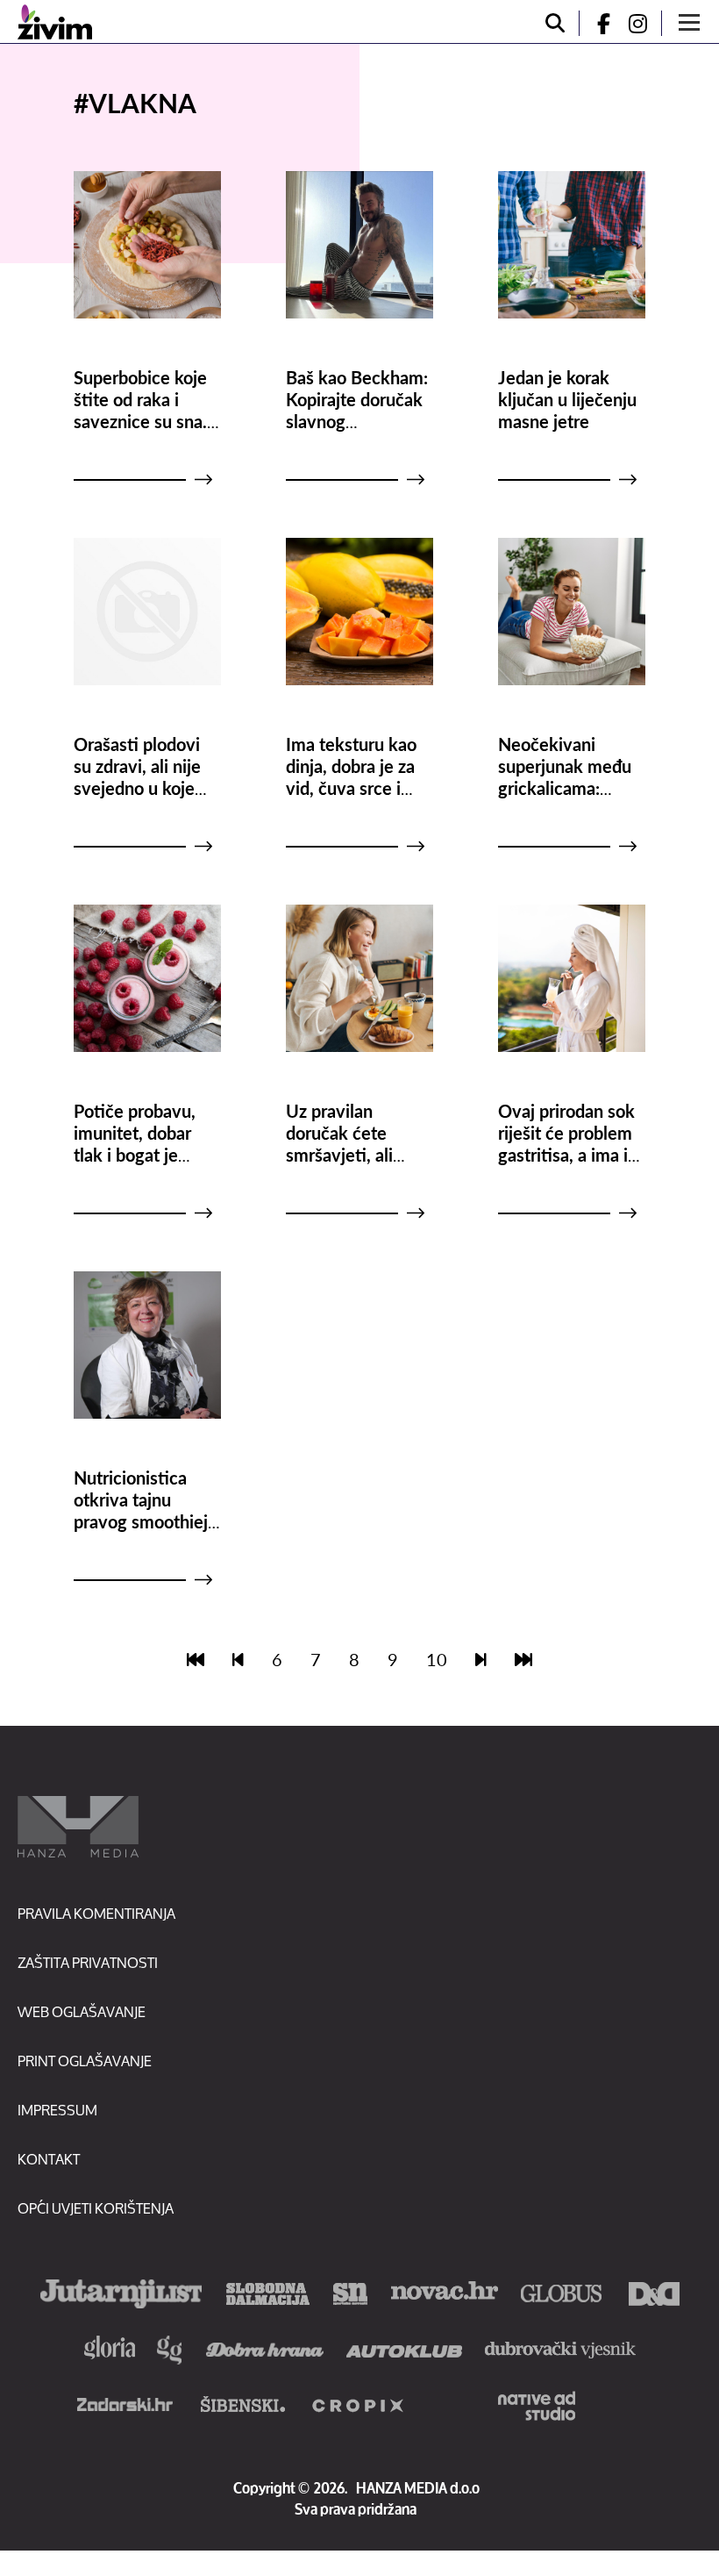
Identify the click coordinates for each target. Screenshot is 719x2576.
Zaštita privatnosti (88, 1962)
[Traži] (555, 23)
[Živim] (55, 22)
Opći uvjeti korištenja (96, 2208)
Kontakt (49, 2159)
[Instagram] (644, 23)
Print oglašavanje (85, 2061)
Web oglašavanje (82, 2011)
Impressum (57, 2110)
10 (437, 1659)
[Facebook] (596, 23)
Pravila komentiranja (96, 1913)
